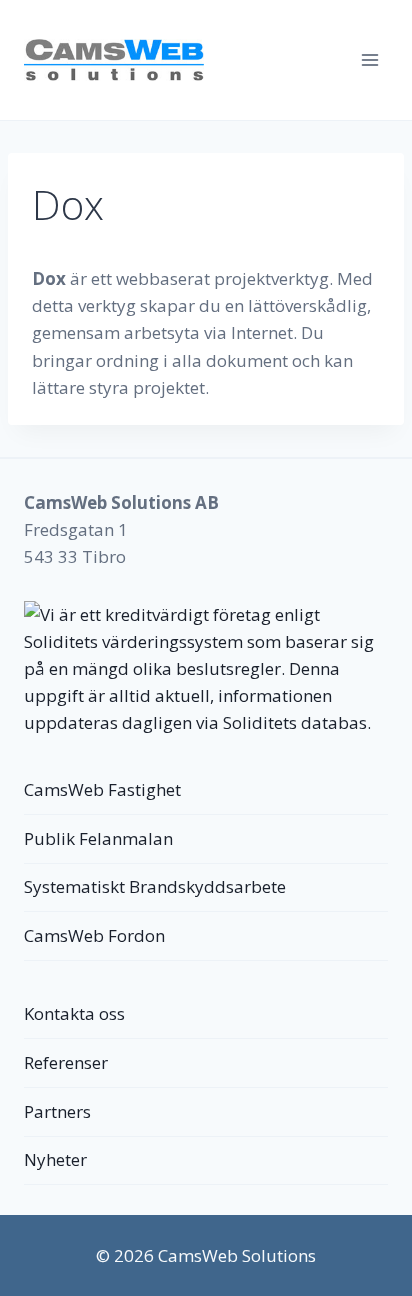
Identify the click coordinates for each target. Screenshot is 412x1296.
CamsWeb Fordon (94, 935)
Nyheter (55, 1159)
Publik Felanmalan (98, 838)
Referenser (66, 1062)
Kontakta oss (74, 1013)
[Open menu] (369, 59)
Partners (57, 1111)
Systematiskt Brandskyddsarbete (155, 886)
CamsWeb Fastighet (102, 789)
